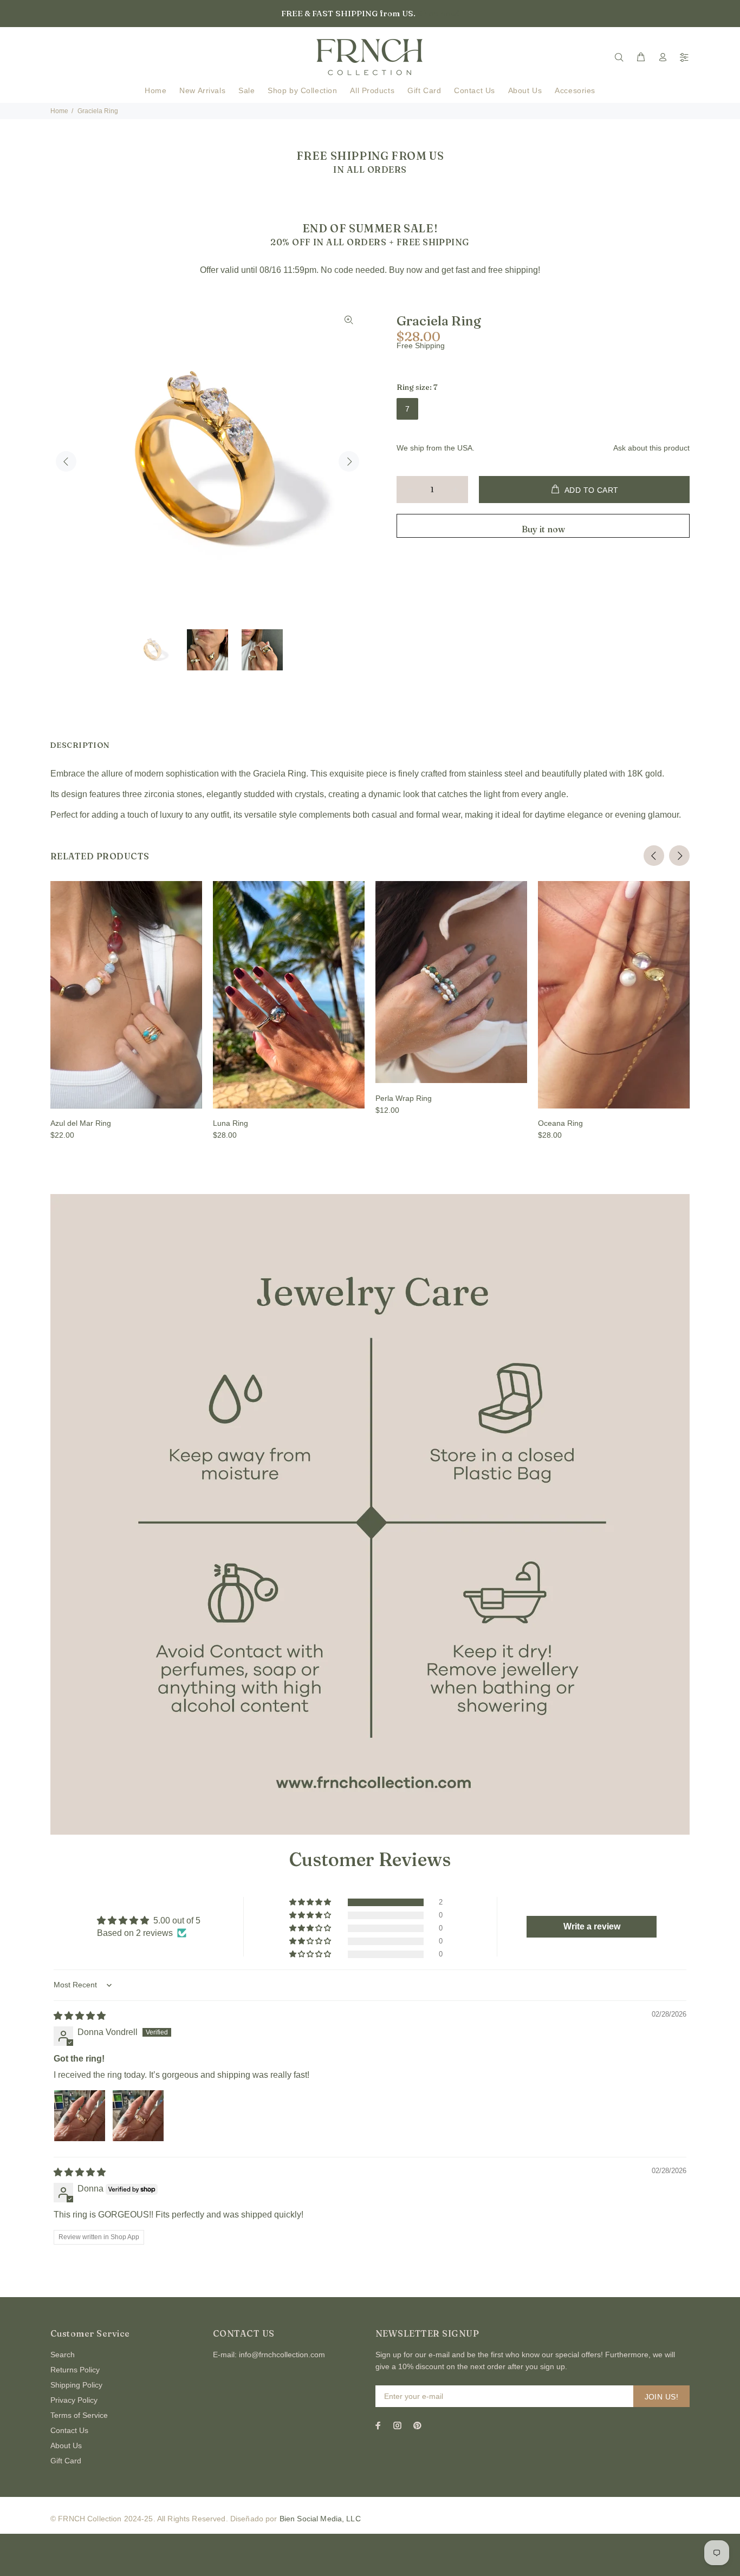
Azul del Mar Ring (81, 1123)
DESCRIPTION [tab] (80, 745)
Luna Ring (231, 1123)
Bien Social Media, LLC (320, 2519)
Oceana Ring (560, 1123)
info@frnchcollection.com (282, 2355)
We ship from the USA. (436, 448)
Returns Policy (75, 2370)
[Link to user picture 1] (80, 2116)
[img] (80, 2016)
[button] (311, 1902)
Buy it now (543, 529)
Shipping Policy (76, 2385)
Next (349, 461)
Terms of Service (79, 2415)
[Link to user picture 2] (138, 2116)
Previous (66, 461)
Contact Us (69, 2430)
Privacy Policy (74, 2400)
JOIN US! (661, 2397)
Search (63, 2355)
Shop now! (438, 14)
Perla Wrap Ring (404, 1098)
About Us (66, 2445)
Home (59, 111)
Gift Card (66, 2461)
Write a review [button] (592, 1926)
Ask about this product (651, 448)
